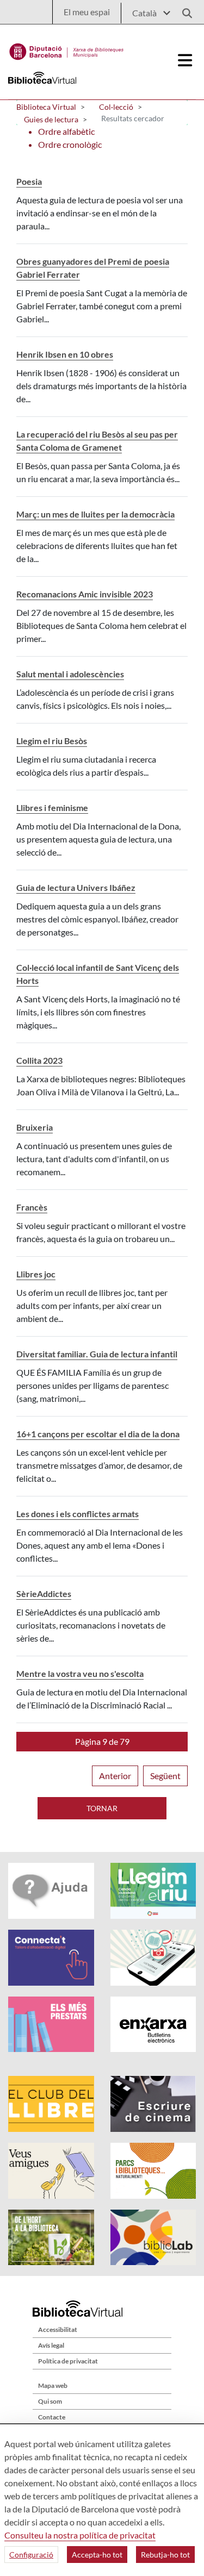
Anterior (115, 1776)
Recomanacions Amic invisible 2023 (85, 594)
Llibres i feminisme (52, 807)
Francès (32, 1207)
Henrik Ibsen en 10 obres (65, 354)
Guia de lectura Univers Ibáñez (76, 887)
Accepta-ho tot (97, 2555)
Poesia (29, 181)
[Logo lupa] (183, 10)
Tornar (102, 1808)
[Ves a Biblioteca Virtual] (67, 49)
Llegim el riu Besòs (52, 741)
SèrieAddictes (44, 1593)
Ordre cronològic (70, 144)
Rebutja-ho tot (165, 2555)
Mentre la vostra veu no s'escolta (80, 1673)
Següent (165, 1776)
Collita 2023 (39, 1060)
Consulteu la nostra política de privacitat (80, 2535)
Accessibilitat (58, 2329)
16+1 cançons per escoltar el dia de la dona (98, 1434)
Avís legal (51, 2345)
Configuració (31, 2555)
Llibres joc (36, 1274)
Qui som (50, 2401)
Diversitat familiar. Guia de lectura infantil (97, 1354)
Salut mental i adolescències (70, 674)
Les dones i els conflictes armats (78, 1514)
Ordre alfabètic (66, 131)
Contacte (52, 2417)
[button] (102, 1742)
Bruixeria (35, 1127)
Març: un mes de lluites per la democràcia (95, 514)
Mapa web (53, 2385)
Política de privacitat (68, 2361)
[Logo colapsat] (186, 60)
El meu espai (87, 12)
